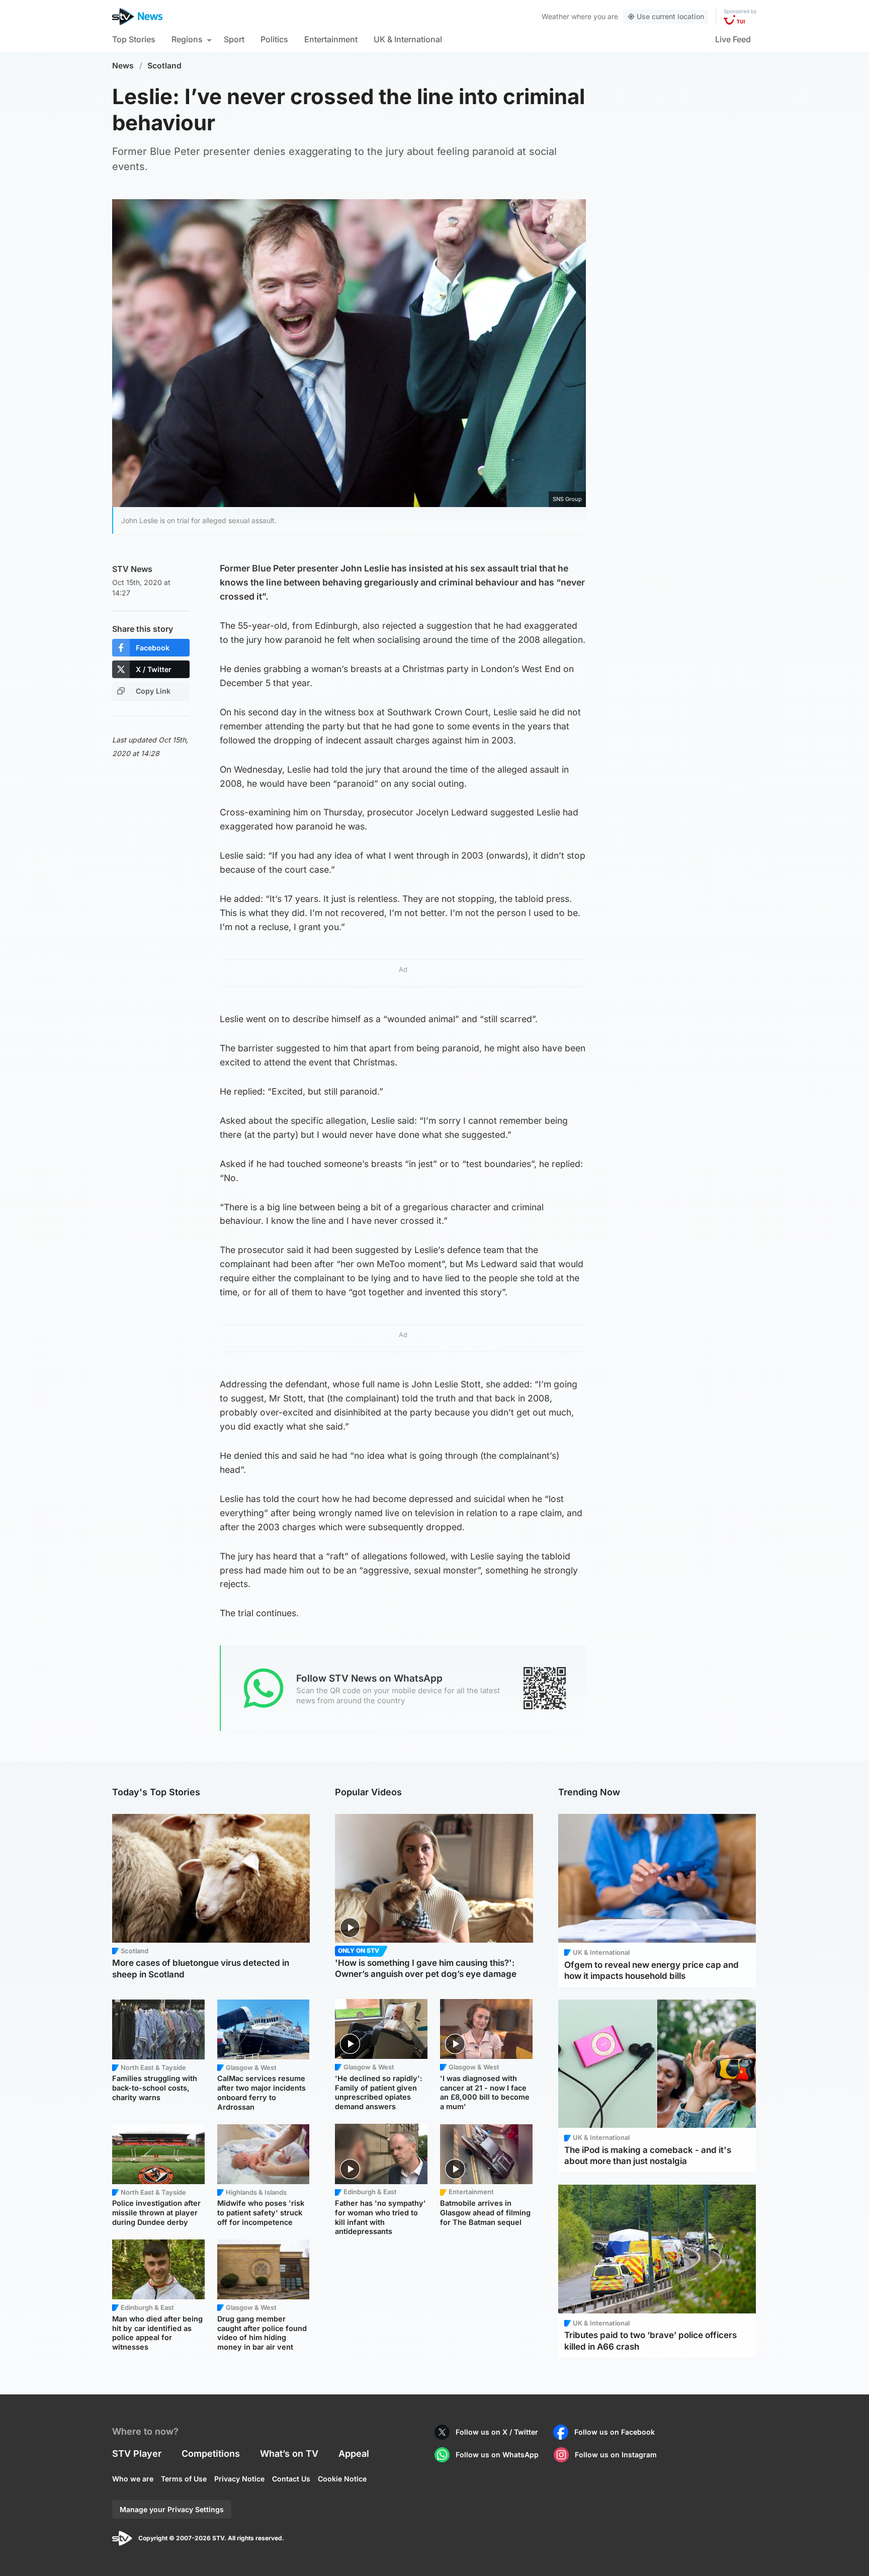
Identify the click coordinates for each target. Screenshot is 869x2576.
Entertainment (331, 39)
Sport (234, 39)
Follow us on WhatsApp (497, 2455)
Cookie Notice (342, 2479)
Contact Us (291, 2479)
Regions (187, 39)
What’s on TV (289, 2454)
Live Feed (733, 39)
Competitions (211, 2454)
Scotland (164, 66)
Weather (555, 16)
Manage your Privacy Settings (172, 2509)
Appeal (354, 2454)
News (123, 66)
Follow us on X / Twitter (497, 2432)
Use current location (670, 16)
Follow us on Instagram (616, 2455)
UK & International (408, 39)
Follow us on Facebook (615, 2432)
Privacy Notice (239, 2479)
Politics (274, 39)
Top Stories (134, 39)
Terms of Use (184, 2479)
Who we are (133, 2479)
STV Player (137, 2454)
